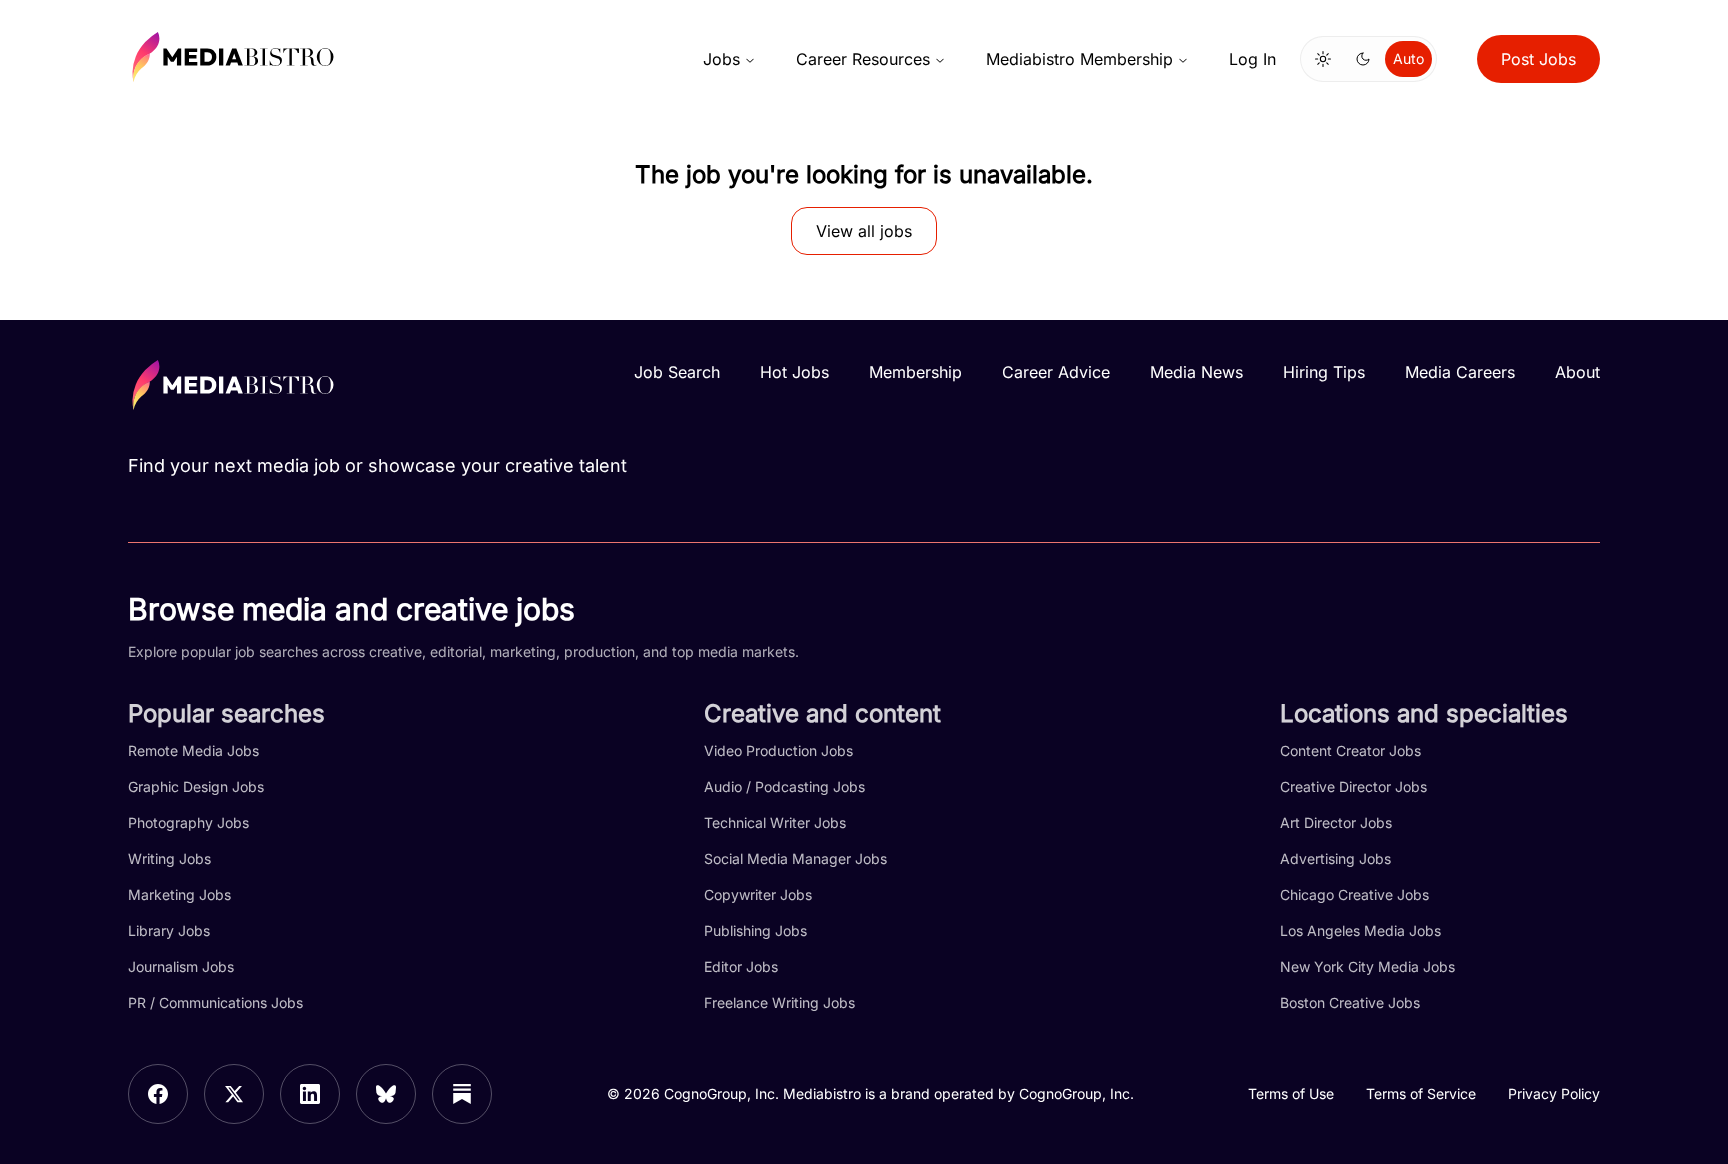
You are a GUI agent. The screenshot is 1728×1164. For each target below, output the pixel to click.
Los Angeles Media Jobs (1360, 930)
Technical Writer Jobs (775, 822)
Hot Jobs (794, 372)
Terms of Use (1291, 1093)
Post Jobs (1538, 59)
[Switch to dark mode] (1363, 59)
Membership (915, 372)
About (1577, 372)
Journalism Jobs (181, 966)
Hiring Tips (1324, 372)
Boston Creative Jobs (1350, 1002)
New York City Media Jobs (1367, 966)
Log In (1252, 59)
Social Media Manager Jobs (795, 858)
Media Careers (1460, 372)
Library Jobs (169, 930)
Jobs (721, 59)
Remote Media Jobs (193, 750)
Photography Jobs (188, 822)
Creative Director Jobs (1353, 786)
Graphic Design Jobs (196, 786)
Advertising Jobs (1335, 858)
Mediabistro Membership (1079, 59)
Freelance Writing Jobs (779, 1002)
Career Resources (863, 59)
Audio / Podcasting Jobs (784, 786)
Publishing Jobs (755, 930)
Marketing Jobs (179, 894)
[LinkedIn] (310, 1094)
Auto (1408, 58)
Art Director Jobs (1336, 822)
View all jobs (864, 231)
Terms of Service (1421, 1093)
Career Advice (1056, 372)
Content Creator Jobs (1350, 750)
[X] (234, 1094)
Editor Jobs (741, 966)
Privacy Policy (1554, 1093)
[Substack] (462, 1094)
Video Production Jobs (778, 750)
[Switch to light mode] (1323, 59)
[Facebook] (158, 1094)
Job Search (677, 372)
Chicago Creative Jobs (1354, 894)
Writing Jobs (169, 858)
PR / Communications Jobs (215, 1002)
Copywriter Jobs (758, 894)
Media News (1196, 372)
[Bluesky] (386, 1094)
